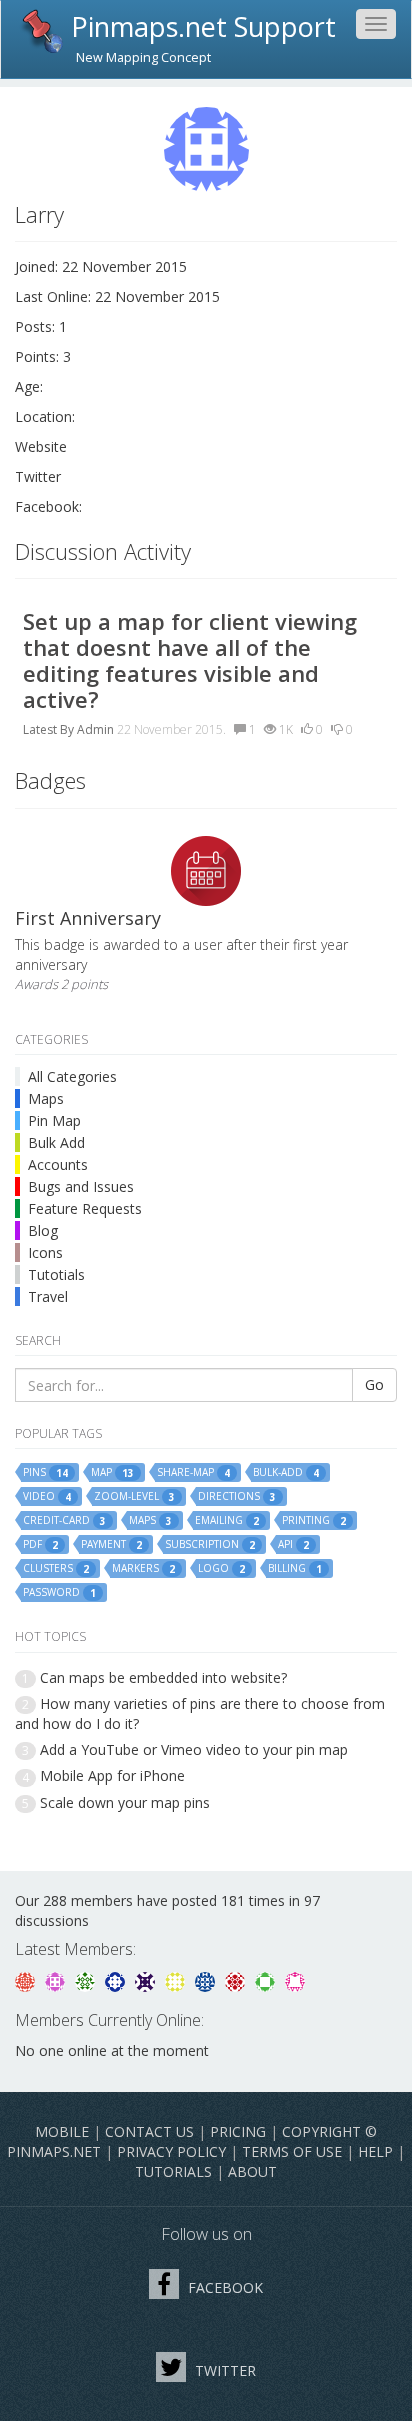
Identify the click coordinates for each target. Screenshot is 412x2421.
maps (150, 1520)
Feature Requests (85, 1208)
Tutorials (173, 2171)
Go (374, 1384)
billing (295, 1568)
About (252, 2171)
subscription (210, 1544)
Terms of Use (292, 2151)
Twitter (223, 2370)
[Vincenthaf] (117, 1979)
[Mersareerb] (207, 1979)
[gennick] (87, 1979)
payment (111, 1544)
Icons (45, 1252)
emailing (227, 1520)
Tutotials (56, 1274)
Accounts (58, 1164)
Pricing (238, 2131)
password (59, 1592)
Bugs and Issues (81, 1186)
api (293, 1544)
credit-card (64, 1520)
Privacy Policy (171, 2151)
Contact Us (149, 2131)
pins (45, 1472)
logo (221, 1568)
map (112, 1472)
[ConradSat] (57, 1979)
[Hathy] (27, 1979)
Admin (95, 729)
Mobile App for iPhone (112, 1775)
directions (237, 1496)
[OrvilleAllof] (237, 1979)
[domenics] (177, 1979)
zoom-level (134, 1496)
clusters (56, 1568)
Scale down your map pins (125, 1802)
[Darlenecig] (147, 1979)
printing (314, 1520)
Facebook (223, 2287)
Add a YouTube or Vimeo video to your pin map (194, 1749)
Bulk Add (56, 1142)
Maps (46, 1098)
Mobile (62, 2131)
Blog (43, 1230)
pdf (40, 1544)
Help (375, 2151)
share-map (193, 1472)
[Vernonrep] (267, 1979)
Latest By (48, 729)
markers (143, 1568)
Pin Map (54, 1120)
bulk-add (286, 1472)
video (47, 1496)
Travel (48, 1296)
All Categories (72, 1076)
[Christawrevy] (295, 1979)
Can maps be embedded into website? (163, 1677)
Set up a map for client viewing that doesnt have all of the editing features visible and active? (190, 660)
